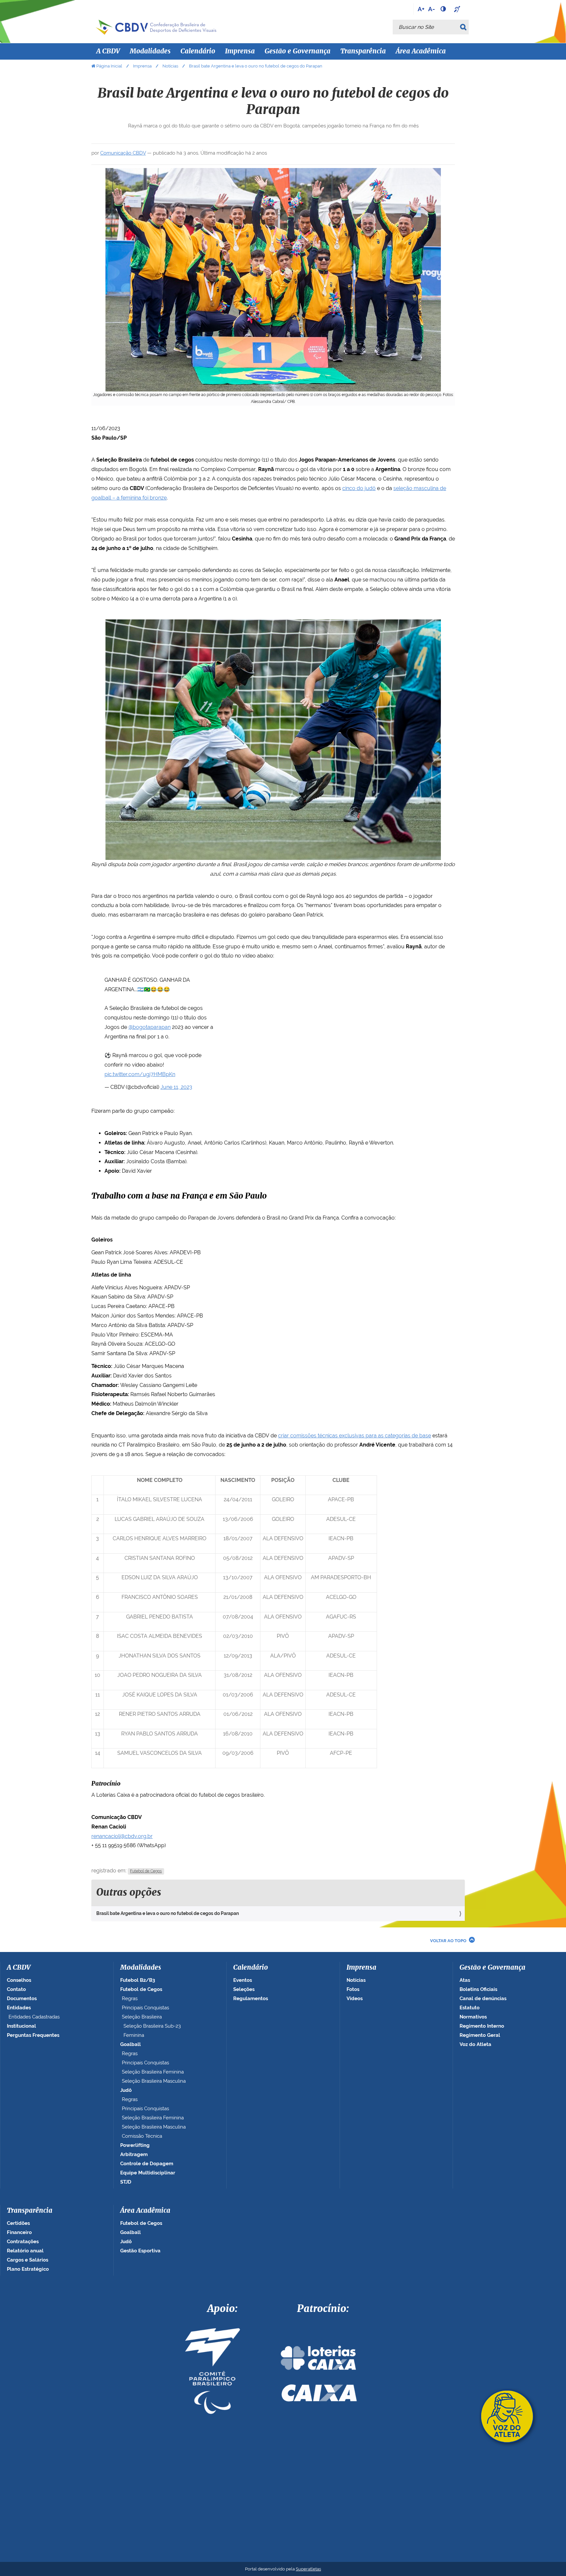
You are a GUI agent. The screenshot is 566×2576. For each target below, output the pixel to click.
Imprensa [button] (240, 51)
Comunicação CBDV (123, 153)
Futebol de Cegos (146, 1871)
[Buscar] (464, 27)
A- (432, 9)
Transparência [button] (363, 51)
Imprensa (142, 66)
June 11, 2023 (176, 1087)
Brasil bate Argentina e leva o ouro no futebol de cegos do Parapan (168, 1913)
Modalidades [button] (150, 51)
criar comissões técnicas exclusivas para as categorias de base (355, 1436)
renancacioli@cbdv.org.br (122, 1836)
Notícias (170, 66)
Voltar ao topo (448, 1941)
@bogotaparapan (150, 1027)
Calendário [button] (198, 51)
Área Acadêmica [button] (421, 51)
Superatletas (308, 2569)
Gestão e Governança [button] (298, 51)
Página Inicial (109, 66)
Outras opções (129, 1893)
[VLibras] (458, 9)
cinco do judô (359, 488)
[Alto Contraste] (444, 9)
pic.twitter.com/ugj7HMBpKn (140, 1074)
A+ (421, 9)
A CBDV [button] (108, 51)
